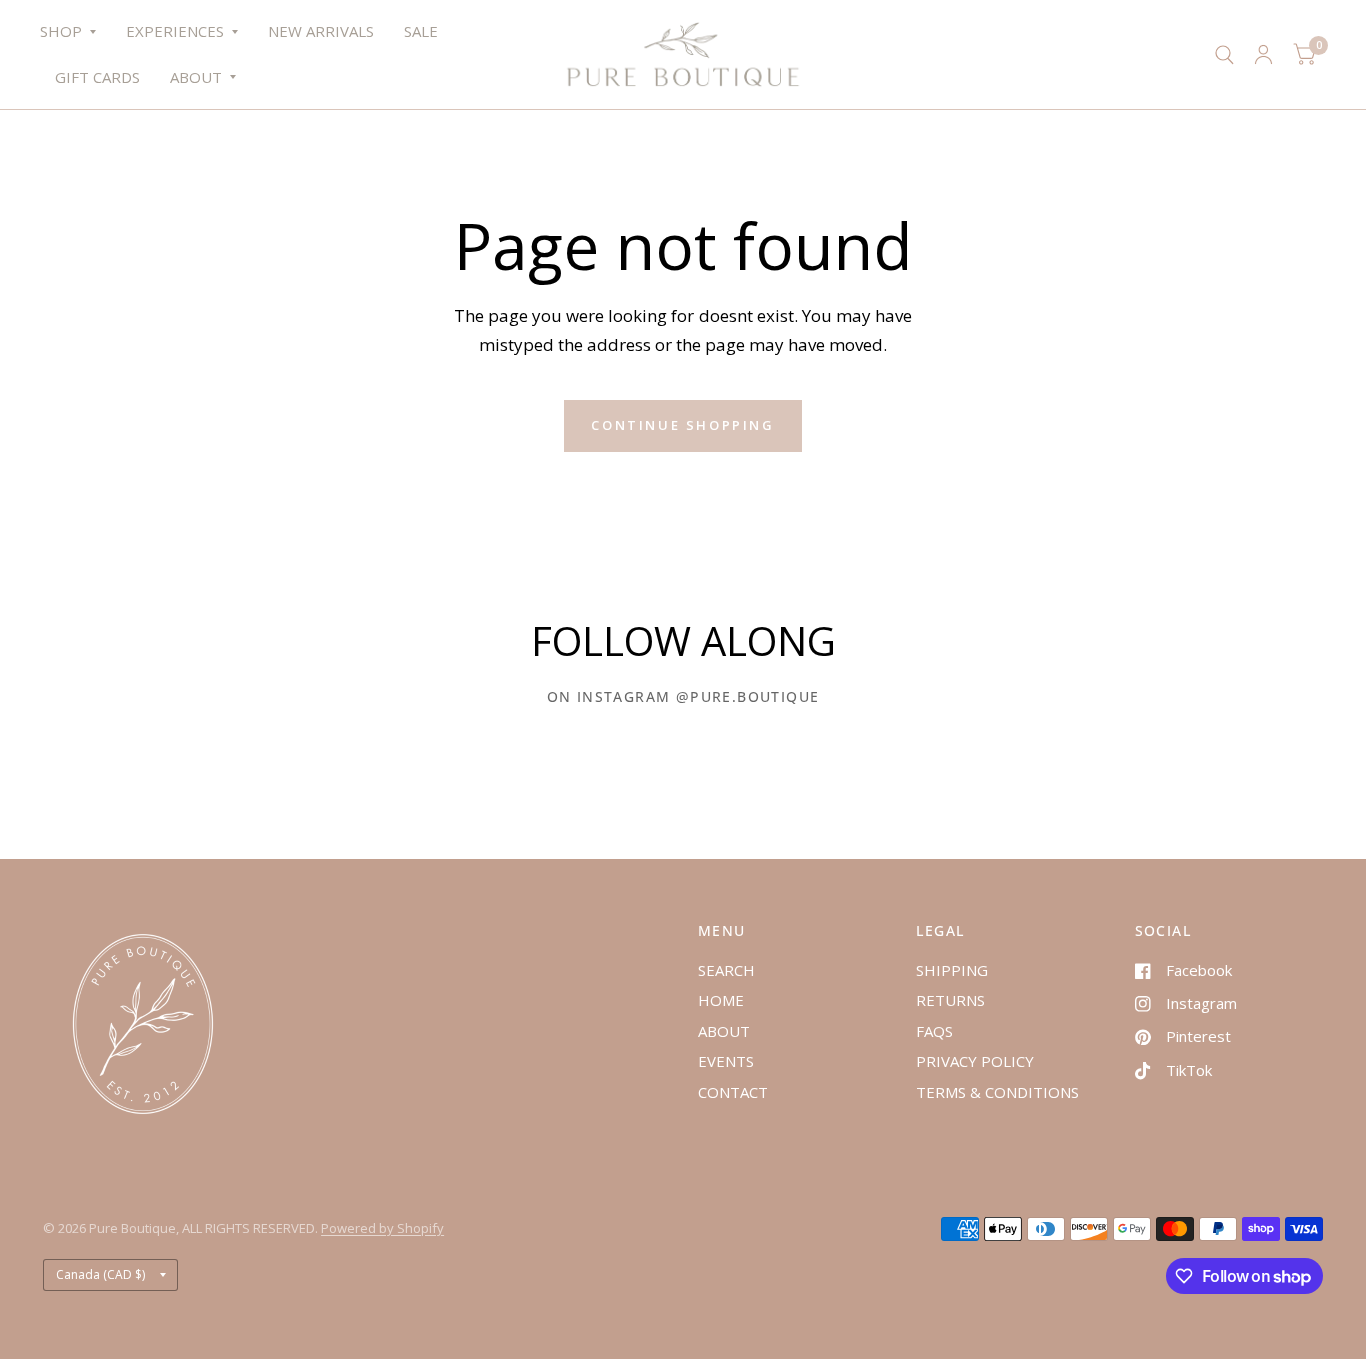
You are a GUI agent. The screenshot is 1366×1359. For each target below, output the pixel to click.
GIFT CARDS (97, 77)
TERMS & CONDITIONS (997, 1092)
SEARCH (726, 970)
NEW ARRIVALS (321, 31)
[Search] (1224, 54)
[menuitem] (75, 32)
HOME (721, 1000)
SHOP (61, 31)
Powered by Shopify (382, 1228)
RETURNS (950, 1000)
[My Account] (1263, 54)
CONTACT (733, 1092)
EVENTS (726, 1061)
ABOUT (196, 77)
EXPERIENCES (175, 31)
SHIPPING (952, 970)
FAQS (934, 1031)
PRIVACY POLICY (975, 1061)
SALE (421, 31)
